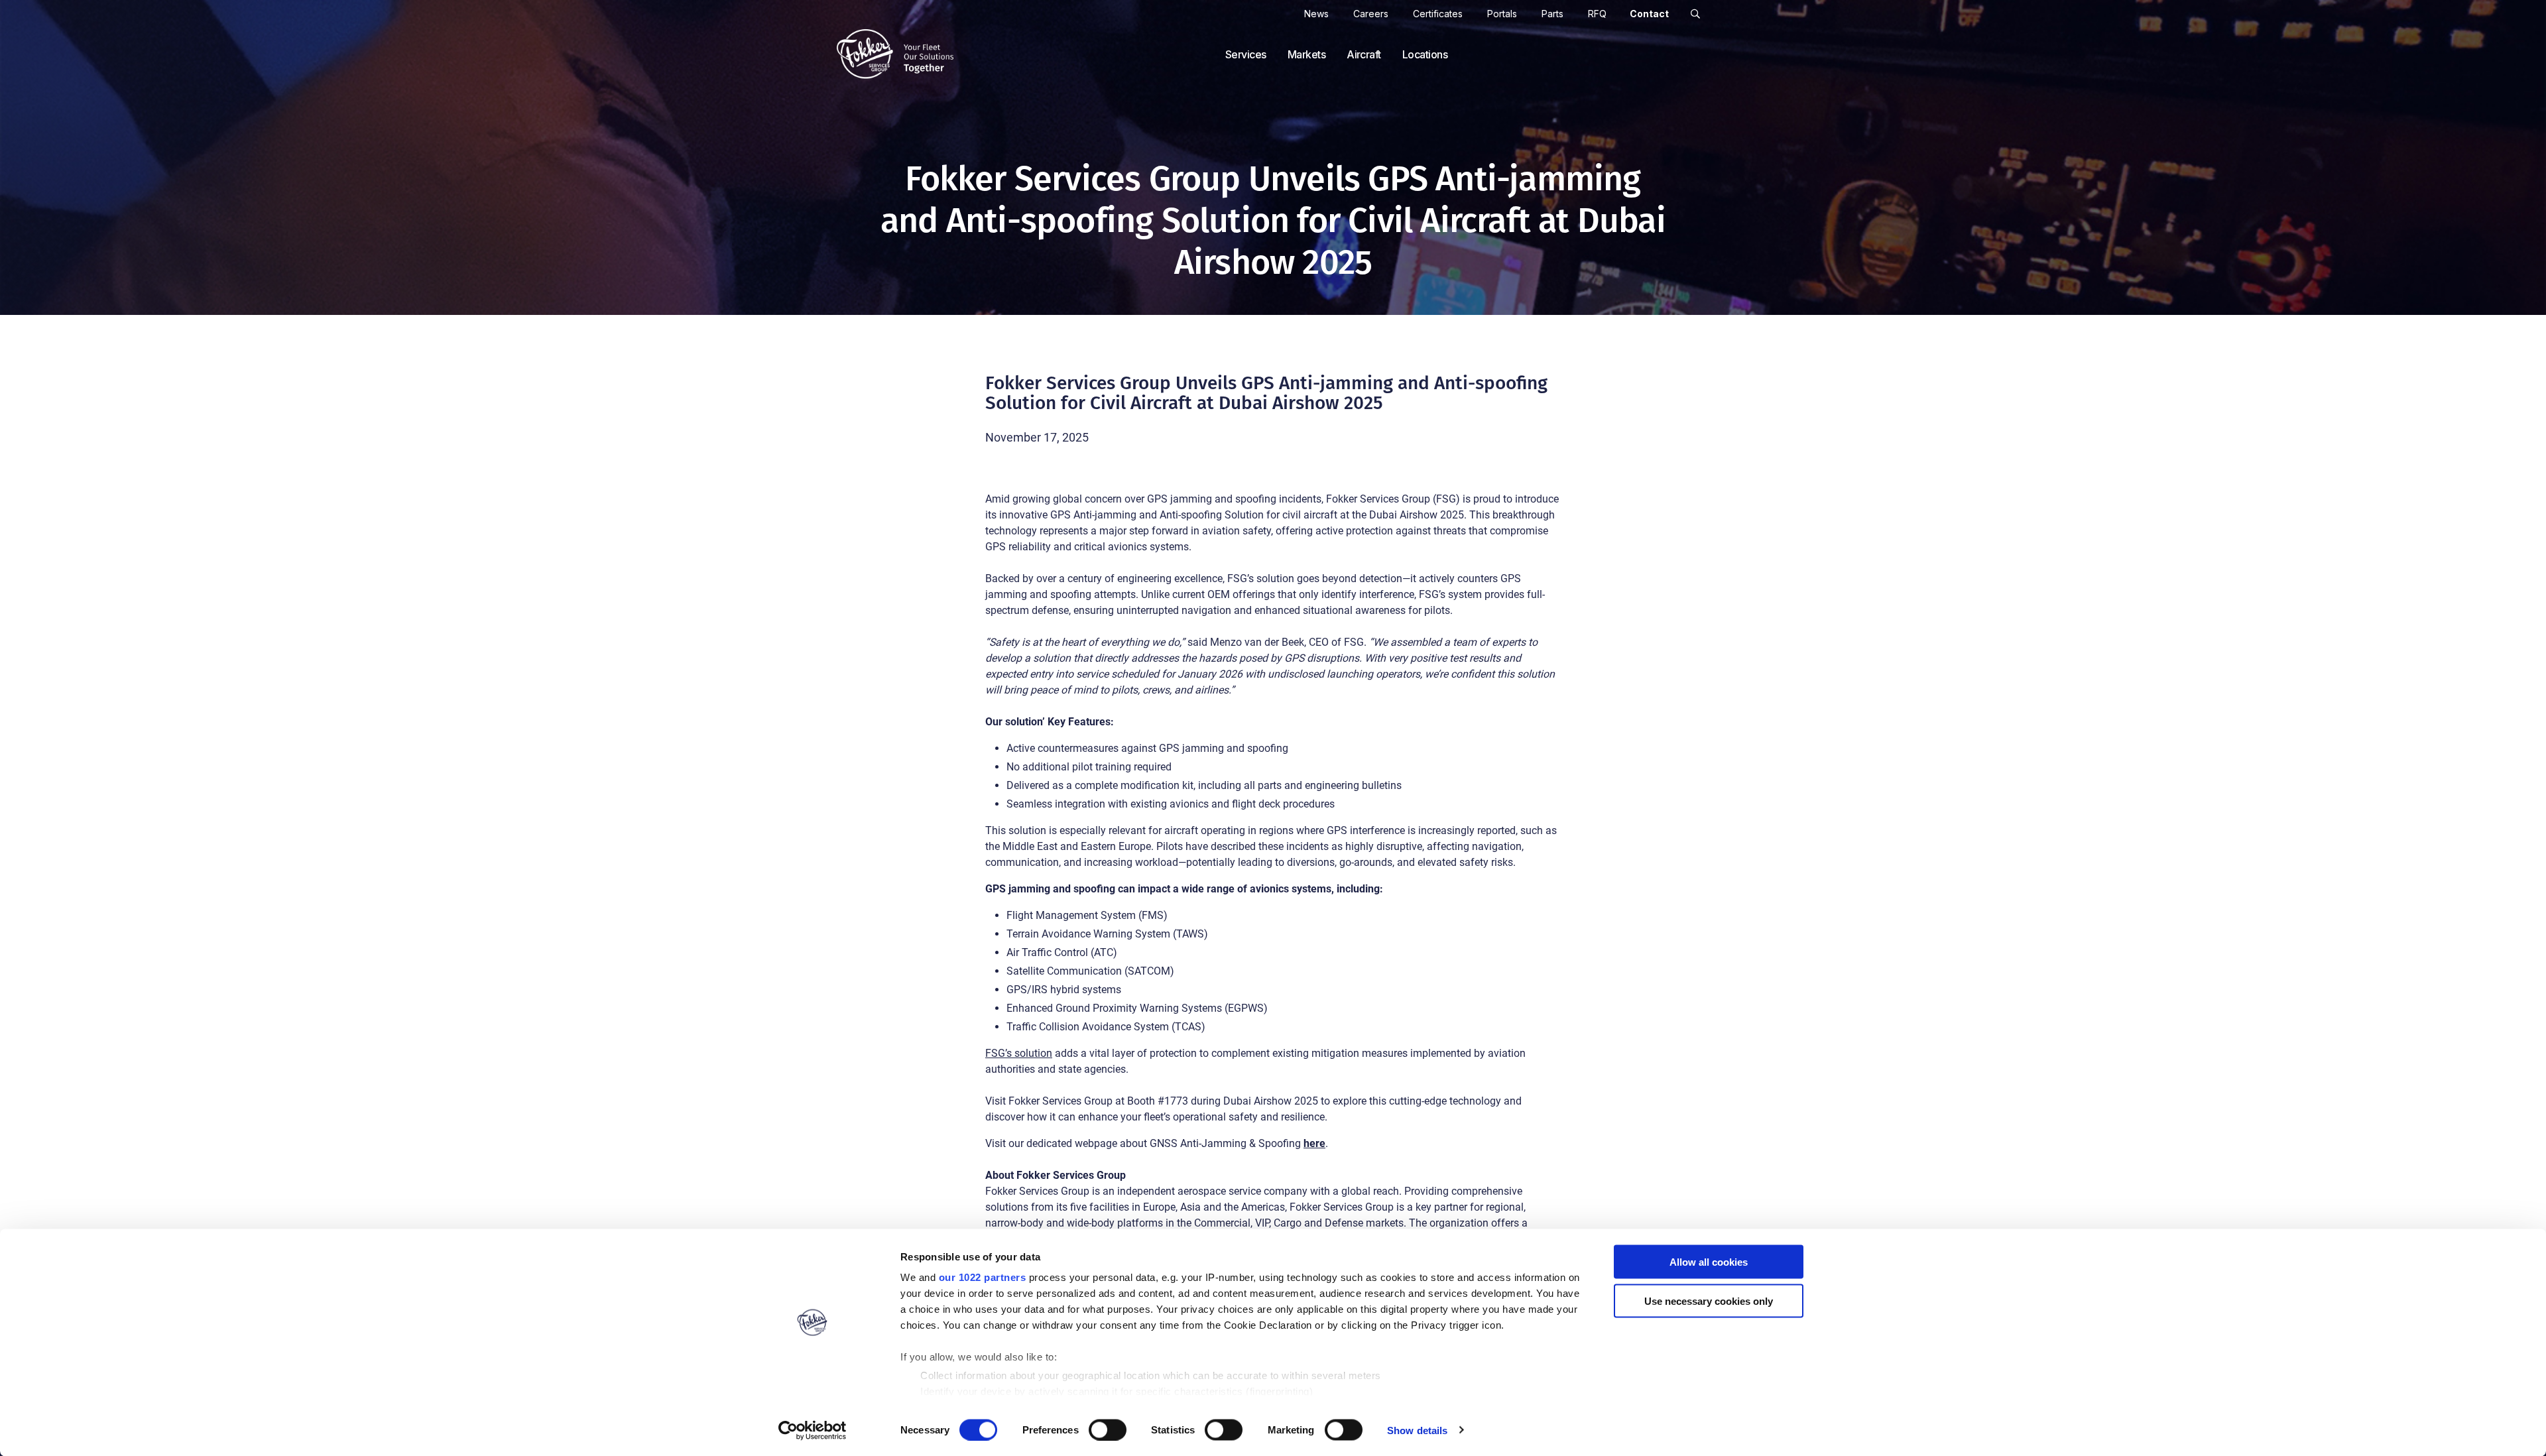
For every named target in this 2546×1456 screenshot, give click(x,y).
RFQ (1597, 14)
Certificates (1438, 14)
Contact (1649, 14)
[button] (1695, 14)
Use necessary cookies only (1709, 1301)
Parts (1552, 14)
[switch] (1108, 1429)
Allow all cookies (1709, 1262)
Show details (1417, 1430)
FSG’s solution (1019, 1053)
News (1316, 14)
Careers (1371, 14)
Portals (1502, 14)
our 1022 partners (983, 1277)
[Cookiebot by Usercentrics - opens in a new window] (813, 1430)
